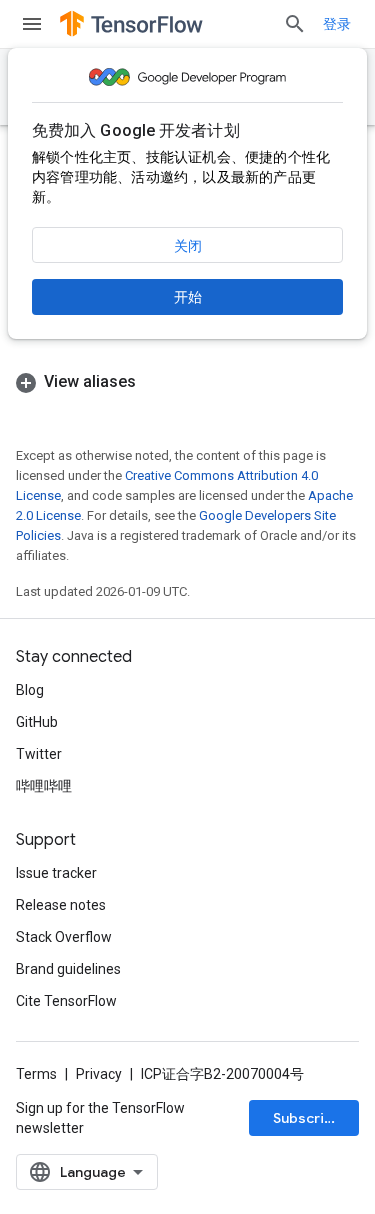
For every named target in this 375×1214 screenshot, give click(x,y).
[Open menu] (32, 24)
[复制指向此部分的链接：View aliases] (156, 382)
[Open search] (295, 24)
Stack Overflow (64, 937)
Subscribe (307, 1118)
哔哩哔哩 (44, 786)
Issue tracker (56, 873)
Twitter (39, 754)
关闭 (188, 246)
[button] (187, 382)
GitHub (37, 722)
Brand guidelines (68, 969)
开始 (188, 297)
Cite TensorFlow (66, 1001)
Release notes (61, 905)
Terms (36, 1074)
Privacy (99, 1074)
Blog (30, 690)
